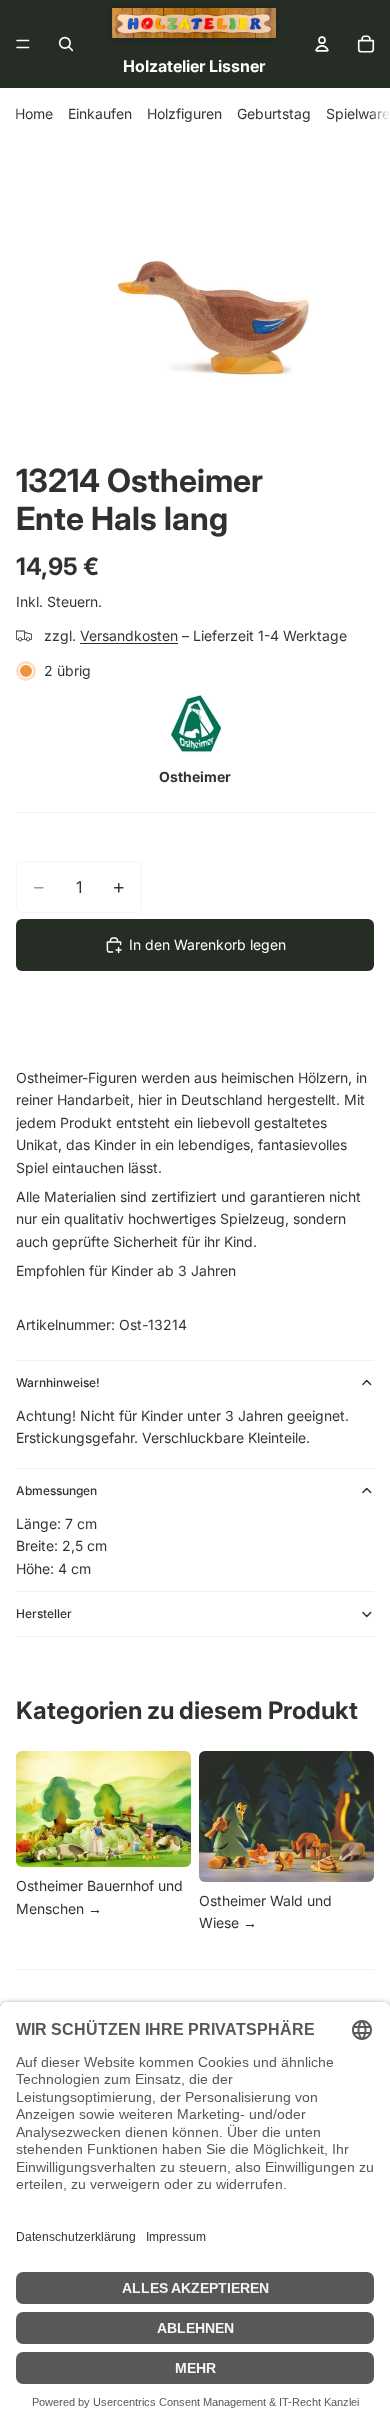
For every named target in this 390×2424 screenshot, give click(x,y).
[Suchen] (66, 44)
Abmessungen (56, 1490)
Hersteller (44, 1613)
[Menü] (23, 44)
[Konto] (322, 44)
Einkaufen (100, 113)
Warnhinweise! (58, 1382)
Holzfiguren (184, 113)
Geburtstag (274, 113)
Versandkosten (129, 635)
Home (34, 113)
